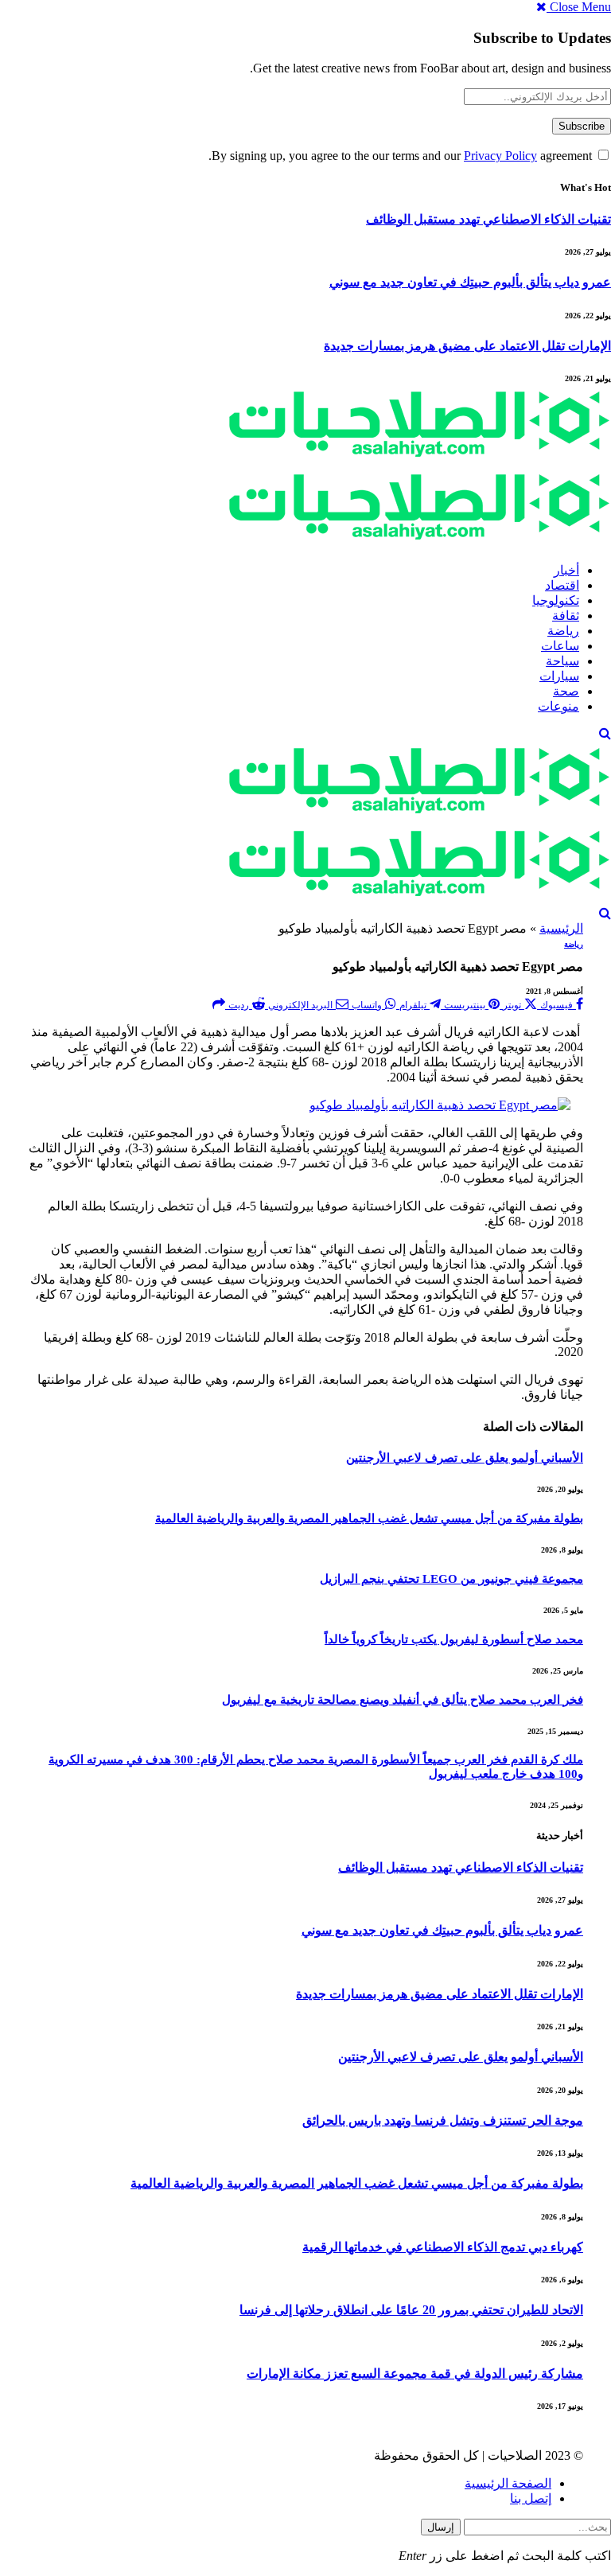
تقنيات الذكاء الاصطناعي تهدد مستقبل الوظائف (488, 219)
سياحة (562, 661)
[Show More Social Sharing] (219, 1004)
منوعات (558, 706)
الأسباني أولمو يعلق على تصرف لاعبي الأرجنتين (465, 1458)
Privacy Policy (500, 156)
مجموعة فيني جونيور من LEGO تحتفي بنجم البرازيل (451, 1579)
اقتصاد (562, 585)
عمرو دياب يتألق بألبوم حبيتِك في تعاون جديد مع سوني (470, 282)
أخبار (566, 570)
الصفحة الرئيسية (508, 2483)
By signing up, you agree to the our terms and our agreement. (402, 156)
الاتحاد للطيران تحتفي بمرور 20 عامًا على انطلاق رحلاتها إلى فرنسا (411, 2310)
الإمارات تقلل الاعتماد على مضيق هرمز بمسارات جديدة (467, 346)
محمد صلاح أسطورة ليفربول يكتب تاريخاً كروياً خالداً (454, 1639)
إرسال (441, 2527)
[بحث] (605, 733)
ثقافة (566, 616)
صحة (566, 691)
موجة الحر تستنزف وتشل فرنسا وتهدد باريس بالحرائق (443, 2120)
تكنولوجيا (556, 600)
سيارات (559, 676)
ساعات (560, 646)
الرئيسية (561, 928)
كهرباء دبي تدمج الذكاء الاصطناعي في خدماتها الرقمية (443, 2247)
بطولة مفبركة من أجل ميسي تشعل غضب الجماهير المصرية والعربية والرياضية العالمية (369, 1518)
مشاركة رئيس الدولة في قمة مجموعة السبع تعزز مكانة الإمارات (415, 2373)
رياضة (563, 631)
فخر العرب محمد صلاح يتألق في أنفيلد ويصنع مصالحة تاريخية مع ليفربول (403, 1700)
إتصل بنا (531, 2498)
